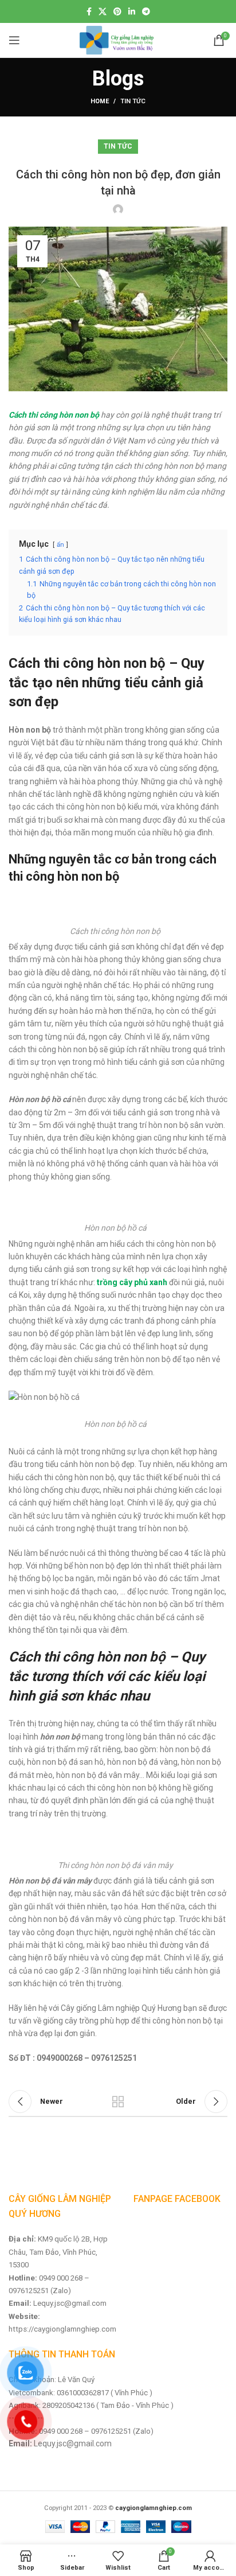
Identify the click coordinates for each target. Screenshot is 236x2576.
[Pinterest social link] (117, 11)
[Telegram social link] (146, 11)
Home (100, 101)
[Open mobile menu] (14, 40)
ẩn (60, 545)
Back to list (118, 2102)
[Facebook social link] (89, 11)
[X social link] (103, 11)
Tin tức (133, 101)
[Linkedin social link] (132, 11)
